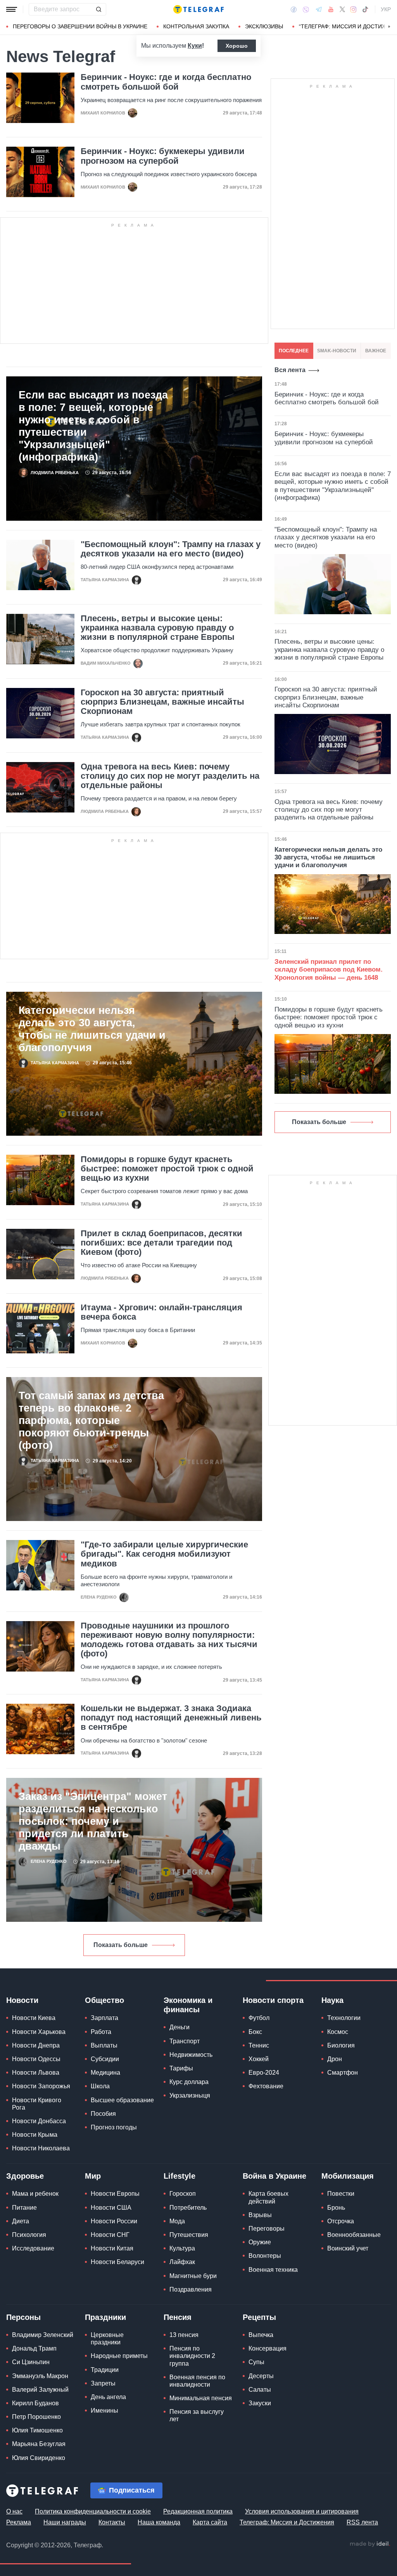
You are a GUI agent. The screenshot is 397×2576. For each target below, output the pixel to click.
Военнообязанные (354, 2235)
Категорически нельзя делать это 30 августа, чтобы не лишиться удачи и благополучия (92, 1029)
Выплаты (104, 2045)
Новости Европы (115, 2194)
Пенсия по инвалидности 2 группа (192, 2356)
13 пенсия (184, 2335)
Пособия (103, 2114)
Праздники (105, 2317)
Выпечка (261, 2335)
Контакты (112, 2522)
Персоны (23, 2317)
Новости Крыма (35, 2135)
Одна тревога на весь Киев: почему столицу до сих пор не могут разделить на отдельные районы (170, 776)
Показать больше (121, 1945)
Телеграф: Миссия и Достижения (287, 2522)
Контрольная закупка (196, 26)
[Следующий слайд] (389, 27)
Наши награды (65, 2522)
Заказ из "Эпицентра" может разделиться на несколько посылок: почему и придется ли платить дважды (93, 1821)
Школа (100, 2086)
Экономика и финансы (188, 2005)
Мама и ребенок (35, 2194)
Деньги (180, 2027)
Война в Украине (274, 2176)
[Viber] (306, 10)
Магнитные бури (193, 2276)
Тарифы (181, 2068)
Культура (182, 2248)
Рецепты (259, 2317)
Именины (104, 2411)
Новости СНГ (110, 2235)
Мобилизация (348, 2176)
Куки (195, 46)
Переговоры (267, 2229)
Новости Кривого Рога (37, 2104)
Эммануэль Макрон (40, 2376)
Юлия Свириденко (39, 2458)
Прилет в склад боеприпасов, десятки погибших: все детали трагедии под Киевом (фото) (161, 1243)
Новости (22, 2000)
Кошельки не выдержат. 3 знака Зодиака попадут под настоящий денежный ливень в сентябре (171, 1718)
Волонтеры (265, 2256)
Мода (177, 2221)
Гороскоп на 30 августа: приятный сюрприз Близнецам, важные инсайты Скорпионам (162, 702)
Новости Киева (34, 2018)
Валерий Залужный (40, 2390)
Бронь (336, 2208)
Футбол (259, 2018)
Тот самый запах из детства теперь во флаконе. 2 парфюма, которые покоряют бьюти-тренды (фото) (91, 1421)
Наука (332, 2000)
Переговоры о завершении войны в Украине (80, 26)
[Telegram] (319, 9)
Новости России (114, 2221)
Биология (341, 2045)
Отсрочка (341, 2221)
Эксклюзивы (264, 26)
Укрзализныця (190, 2095)
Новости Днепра (36, 2045)
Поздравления (191, 2289)
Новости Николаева (41, 2148)
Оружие (260, 2242)
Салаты (260, 2390)
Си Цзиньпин (31, 2362)
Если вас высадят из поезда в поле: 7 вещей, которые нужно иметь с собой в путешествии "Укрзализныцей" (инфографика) (93, 426)
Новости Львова (36, 2073)
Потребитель (188, 2208)
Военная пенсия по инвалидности (197, 2381)
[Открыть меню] (12, 9)
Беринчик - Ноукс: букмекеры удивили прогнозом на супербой (163, 156)
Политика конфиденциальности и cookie (93, 2511)
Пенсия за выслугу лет (197, 2415)
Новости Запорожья (41, 2086)
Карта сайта (210, 2522)
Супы (256, 2362)
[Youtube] (331, 9)
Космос (338, 2032)
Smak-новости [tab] (337, 351)
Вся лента (290, 370)
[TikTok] (365, 9)
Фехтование (266, 2086)
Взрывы (260, 2215)
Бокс (255, 2032)
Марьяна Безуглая (39, 2444)
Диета (21, 2221)
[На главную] (198, 9)
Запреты (103, 2383)
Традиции (105, 2370)
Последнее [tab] (294, 351)
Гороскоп (183, 2194)
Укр (386, 9)
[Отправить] (98, 9)
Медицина (105, 2073)
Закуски (260, 2403)
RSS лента (362, 2522)
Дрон (335, 2059)
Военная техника (273, 2270)
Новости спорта (273, 2000)
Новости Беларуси (117, 2262)
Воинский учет (348, 2248)
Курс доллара (189, 2082)
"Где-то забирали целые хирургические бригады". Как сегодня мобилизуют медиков (164, 1554)
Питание (24, 2208)
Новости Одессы (36, 2059)
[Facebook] (294, 9)
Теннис (259, 2045)
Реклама (19, 2522)
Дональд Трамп (34, 2348)
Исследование (33, 2248)
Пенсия (178, 2317)
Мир (93, 2176)
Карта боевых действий (268, 2197)
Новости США (111, 2208)
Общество (104, 2000)
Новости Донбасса (39, 2121)
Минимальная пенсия (201, 2398)
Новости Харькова (39, 2032)
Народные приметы (119, 2356)
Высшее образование (122, 2100)
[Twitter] (342, 9)
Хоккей (259, 2059)
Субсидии (105, 2059)
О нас (14, 2511)
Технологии (344, 2018)
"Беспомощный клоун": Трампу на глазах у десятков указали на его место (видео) (171, 549)
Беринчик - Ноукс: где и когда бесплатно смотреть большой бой (166, 82)
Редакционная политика (198, 2511)
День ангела (108, 2397)
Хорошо (237, 46)
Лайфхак (182, 2262)
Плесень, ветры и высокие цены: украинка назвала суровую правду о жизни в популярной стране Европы (158, 628)
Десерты (261, 2376)
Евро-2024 (264, 2073)
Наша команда (159, 2522)
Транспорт (185, 2041)
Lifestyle (180, 2176)
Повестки (341, 2194)
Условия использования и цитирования (302, 2511)
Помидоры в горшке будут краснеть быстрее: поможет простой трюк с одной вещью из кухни (167, 1169)
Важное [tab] (376, 351)
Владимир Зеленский (43, 2335)
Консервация (268, 2348)
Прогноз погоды (114, 2127)
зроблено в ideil (370, 2544)
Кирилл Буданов (35, 2403)
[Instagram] (353, 9)
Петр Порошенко (36, 2417)
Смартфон (343, 2073)
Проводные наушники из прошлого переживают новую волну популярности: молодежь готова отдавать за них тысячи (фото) (169, 1640)
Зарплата (104, 2018)
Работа (101, 2032)
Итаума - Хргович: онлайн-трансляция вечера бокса (161, 1312)
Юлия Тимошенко (37, 2430)
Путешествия (189, 2235)
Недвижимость (191, 2055)
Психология (29, 2235)
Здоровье (25, 2176)
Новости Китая (112, 2248)
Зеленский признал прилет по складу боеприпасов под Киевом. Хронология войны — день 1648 (329, 970)
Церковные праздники (107, 2339)
